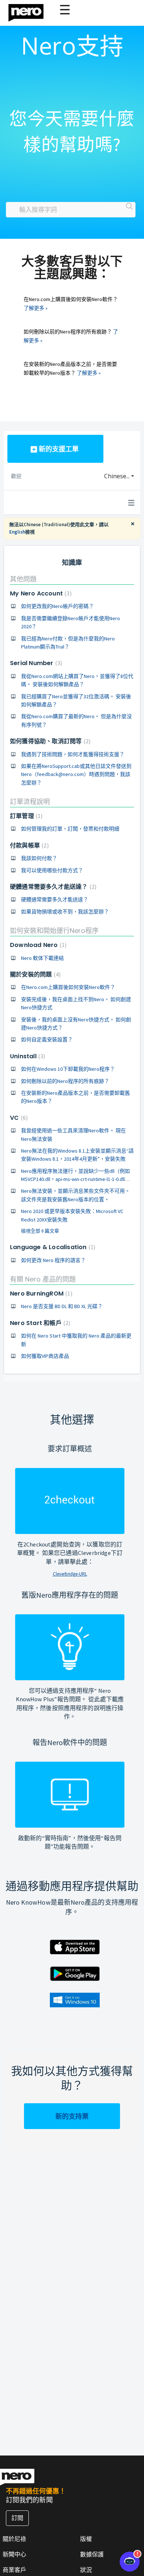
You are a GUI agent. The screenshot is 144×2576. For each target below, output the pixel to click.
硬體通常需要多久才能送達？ (52, 887)
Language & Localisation (52, 1247)
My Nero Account (40, 593)
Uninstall (27, 1056)
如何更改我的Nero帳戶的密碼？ (57, 606)
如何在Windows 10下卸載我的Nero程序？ (68, 1069)
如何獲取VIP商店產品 (45, 1356)
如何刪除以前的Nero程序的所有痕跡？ (65, 1081)
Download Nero (37, 945)
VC (18, 1118)
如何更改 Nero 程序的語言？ (53, 1260)
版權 (86, 2539)
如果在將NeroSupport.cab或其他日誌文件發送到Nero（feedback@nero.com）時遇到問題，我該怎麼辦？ (76, 774)
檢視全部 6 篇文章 (40, 1231)
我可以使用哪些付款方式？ (52, 870)
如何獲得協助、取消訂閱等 (49, 741)
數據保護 (92, 2554)
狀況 (86, 2570)
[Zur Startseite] (31, 11)
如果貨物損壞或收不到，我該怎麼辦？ (65, 912)
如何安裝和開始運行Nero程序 (54, 931)
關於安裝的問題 (34, 974)
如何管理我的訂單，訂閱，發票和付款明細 (70, 829)
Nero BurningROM (40, 1294)
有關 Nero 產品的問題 (43, 1279)
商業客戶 (14, 2570)
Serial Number (35, 663)
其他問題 (23, 579)
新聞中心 (14, 2554)
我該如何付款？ (39, 858)
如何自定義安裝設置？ (47, 1039)
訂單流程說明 (30, 802)
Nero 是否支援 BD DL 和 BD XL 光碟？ (62, 1306)
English (17, 532)
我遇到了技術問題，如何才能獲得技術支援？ (73, 754)
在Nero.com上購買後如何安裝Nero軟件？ (68, 987)
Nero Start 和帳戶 (39, 1323)
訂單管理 (25, 816)
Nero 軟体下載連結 (42, 958)
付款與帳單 (28, 845)
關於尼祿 (14, 2539)
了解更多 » (36, 308)
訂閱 (17, 2518)
